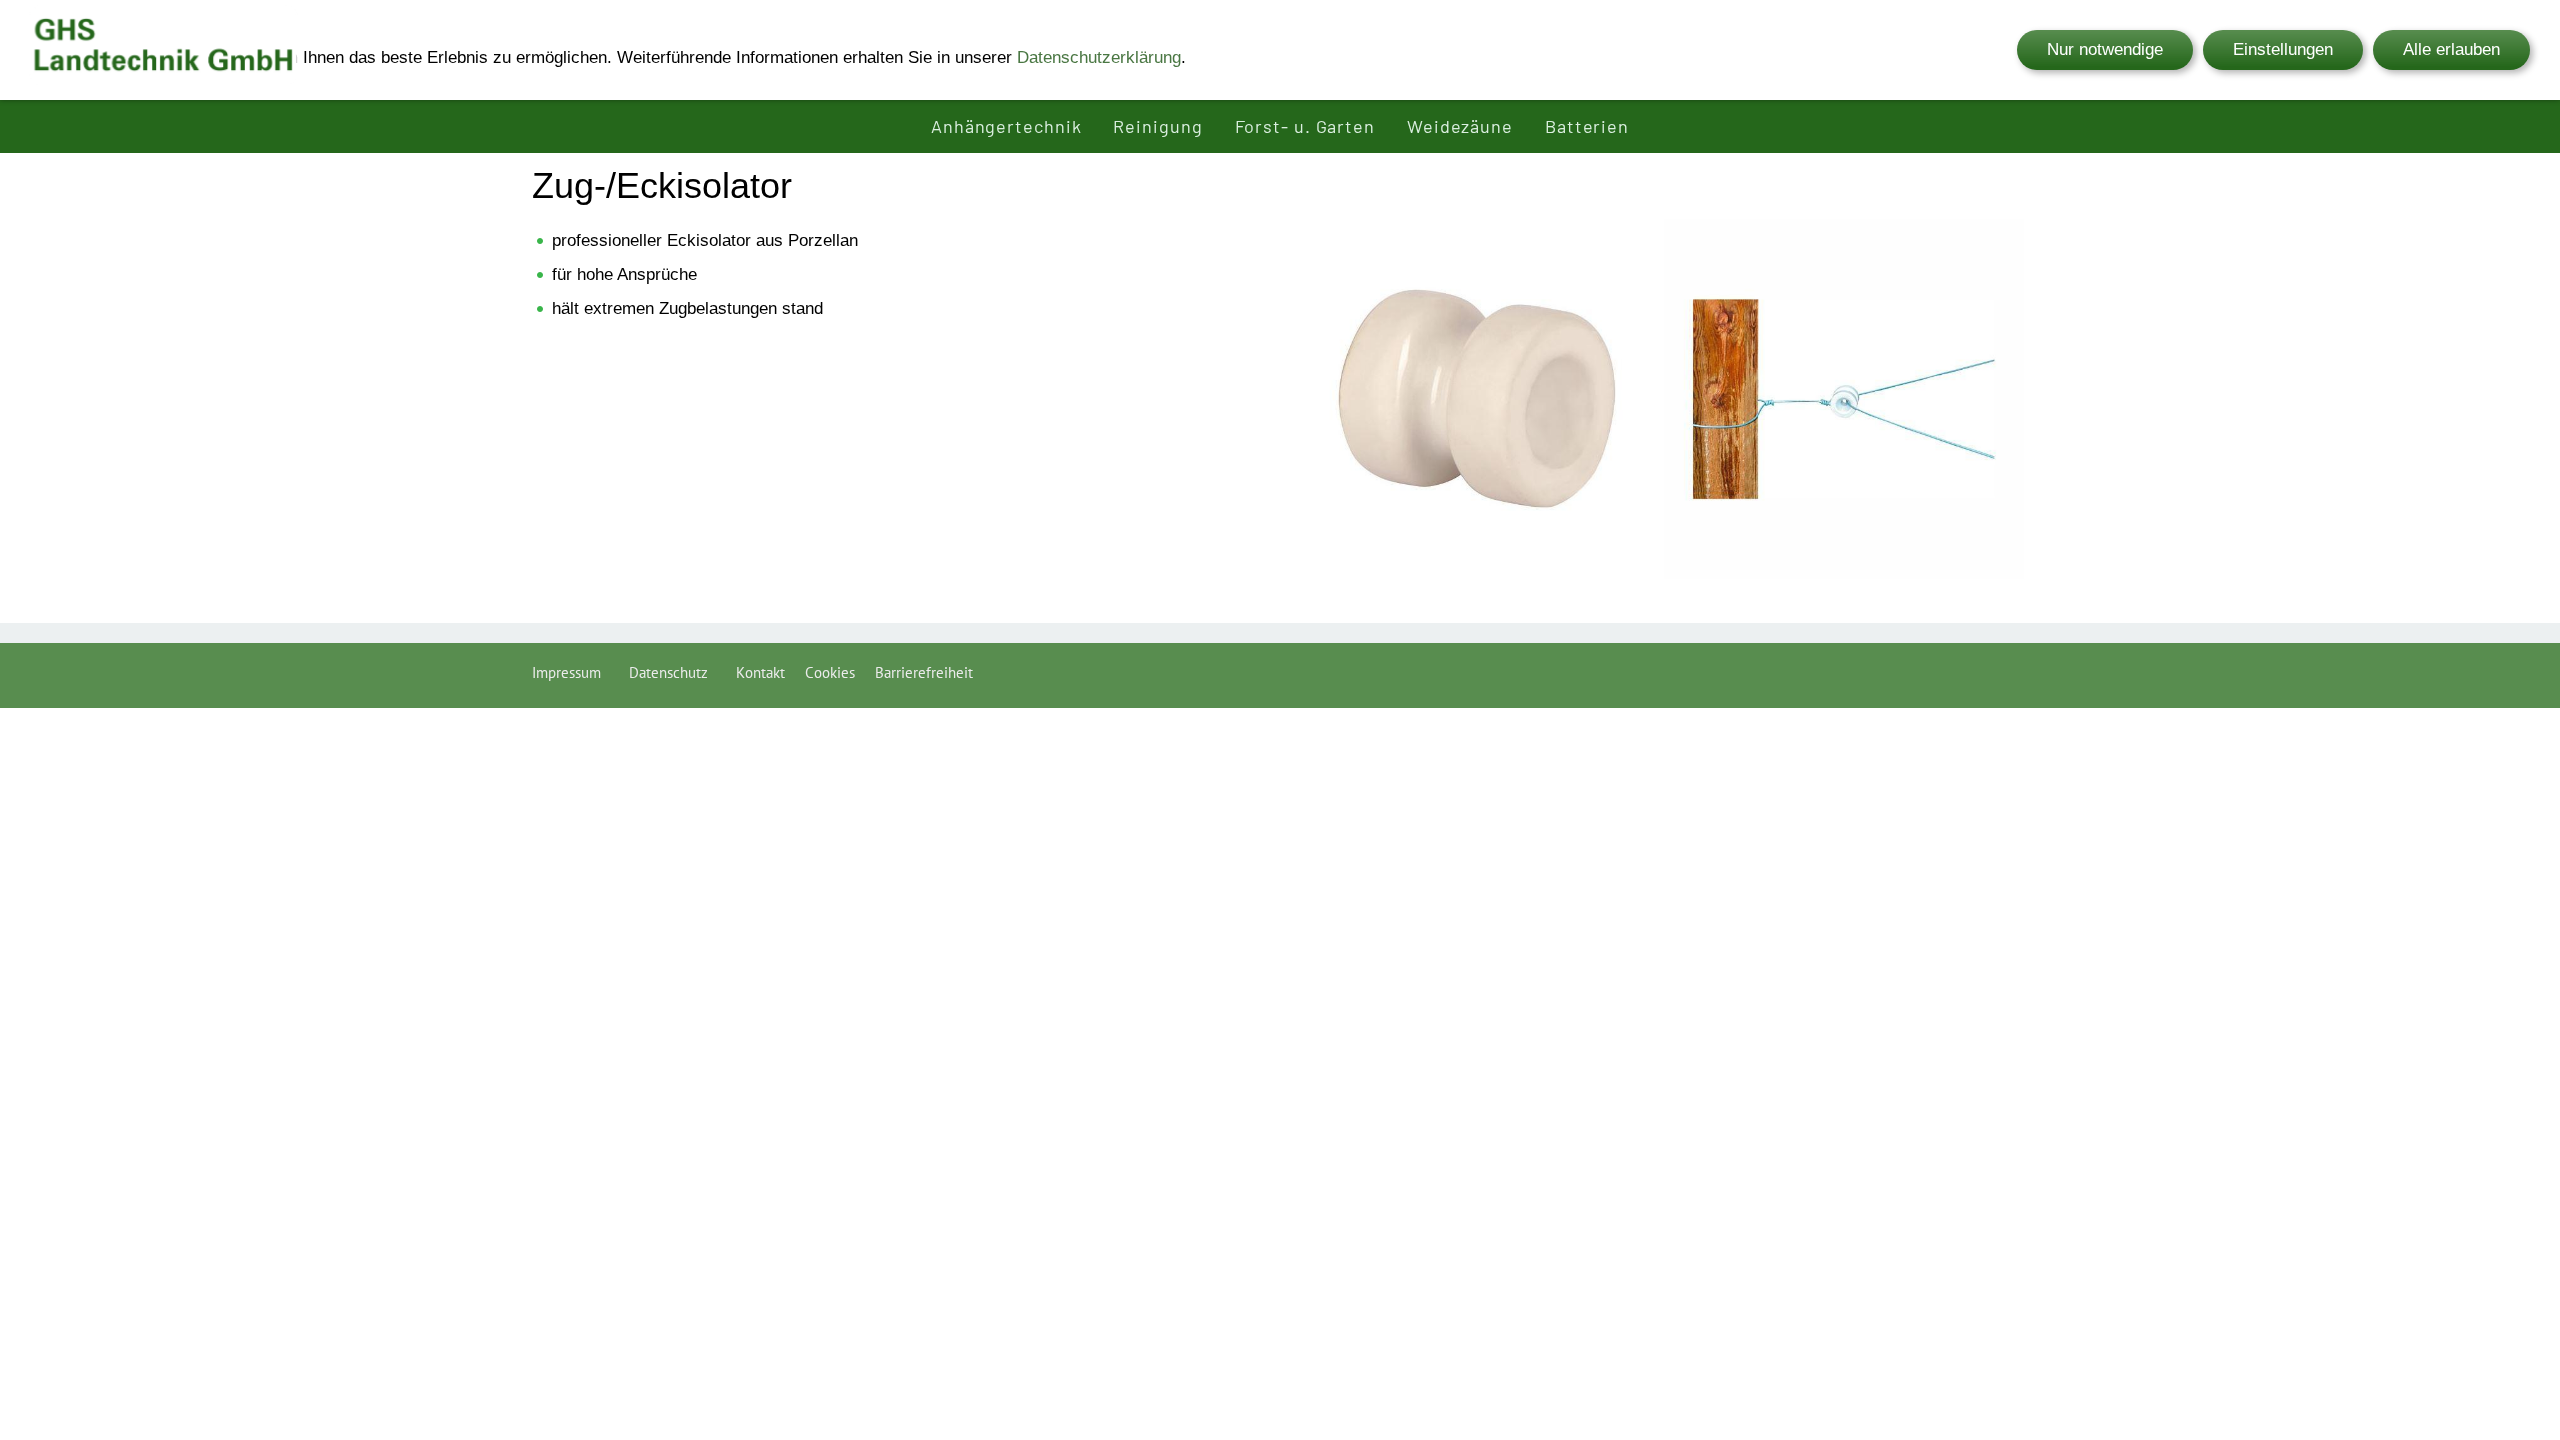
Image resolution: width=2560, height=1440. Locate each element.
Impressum (570, 672)
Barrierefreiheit (924, 672)
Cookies (830, 672)
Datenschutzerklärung (1099, 57)
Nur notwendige (2105, 49)
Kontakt (760, 672)
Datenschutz (672, 672)
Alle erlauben (2451, 49)
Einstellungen (2283, 49)
